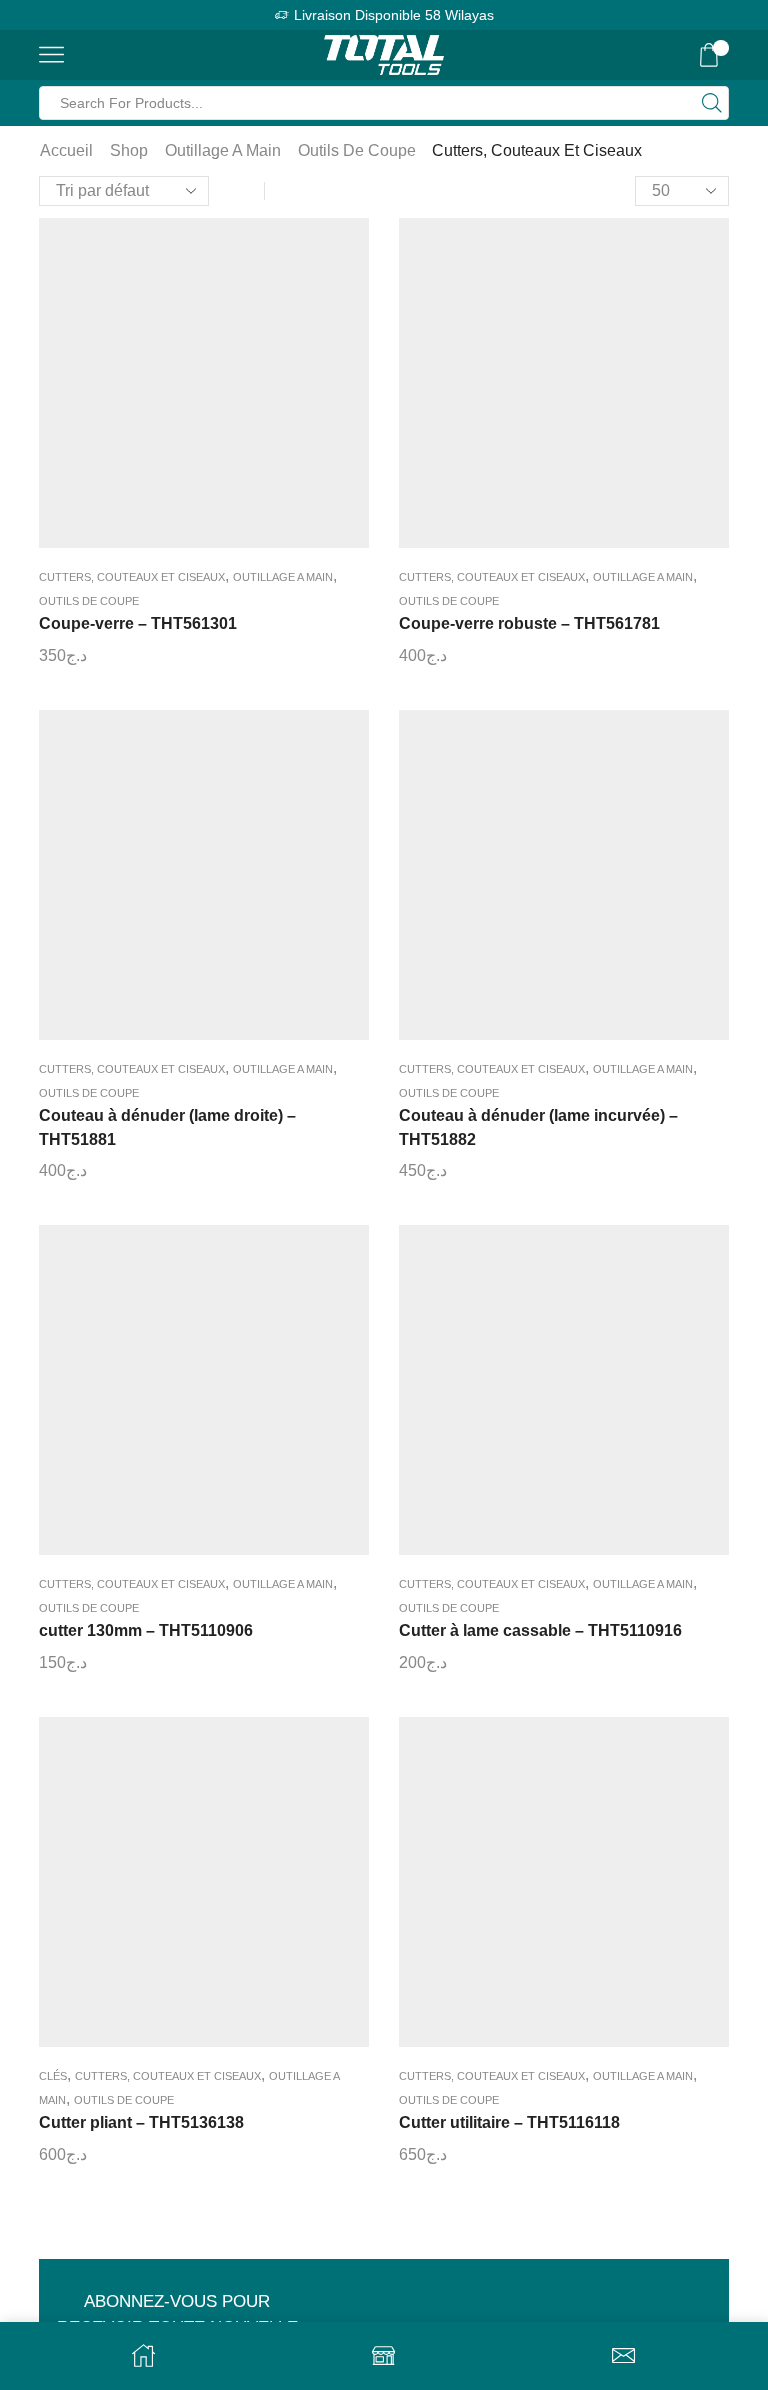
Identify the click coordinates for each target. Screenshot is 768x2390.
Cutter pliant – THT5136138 (141, 2122)
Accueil (66, 150)
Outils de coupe (357, 150)
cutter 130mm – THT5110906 (146, 1630)
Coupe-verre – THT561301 (138, 623)
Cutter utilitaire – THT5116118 (509, 2122)
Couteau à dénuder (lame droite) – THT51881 (167, 1127)
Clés (53, 2076)
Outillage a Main (223, 150)
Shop (129, 150)
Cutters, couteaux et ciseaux (132, 577)
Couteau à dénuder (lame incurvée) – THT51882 (538, 1127)
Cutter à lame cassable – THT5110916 (540, 1630)
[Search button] (712, 103)
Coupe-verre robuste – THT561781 (529, 623)
